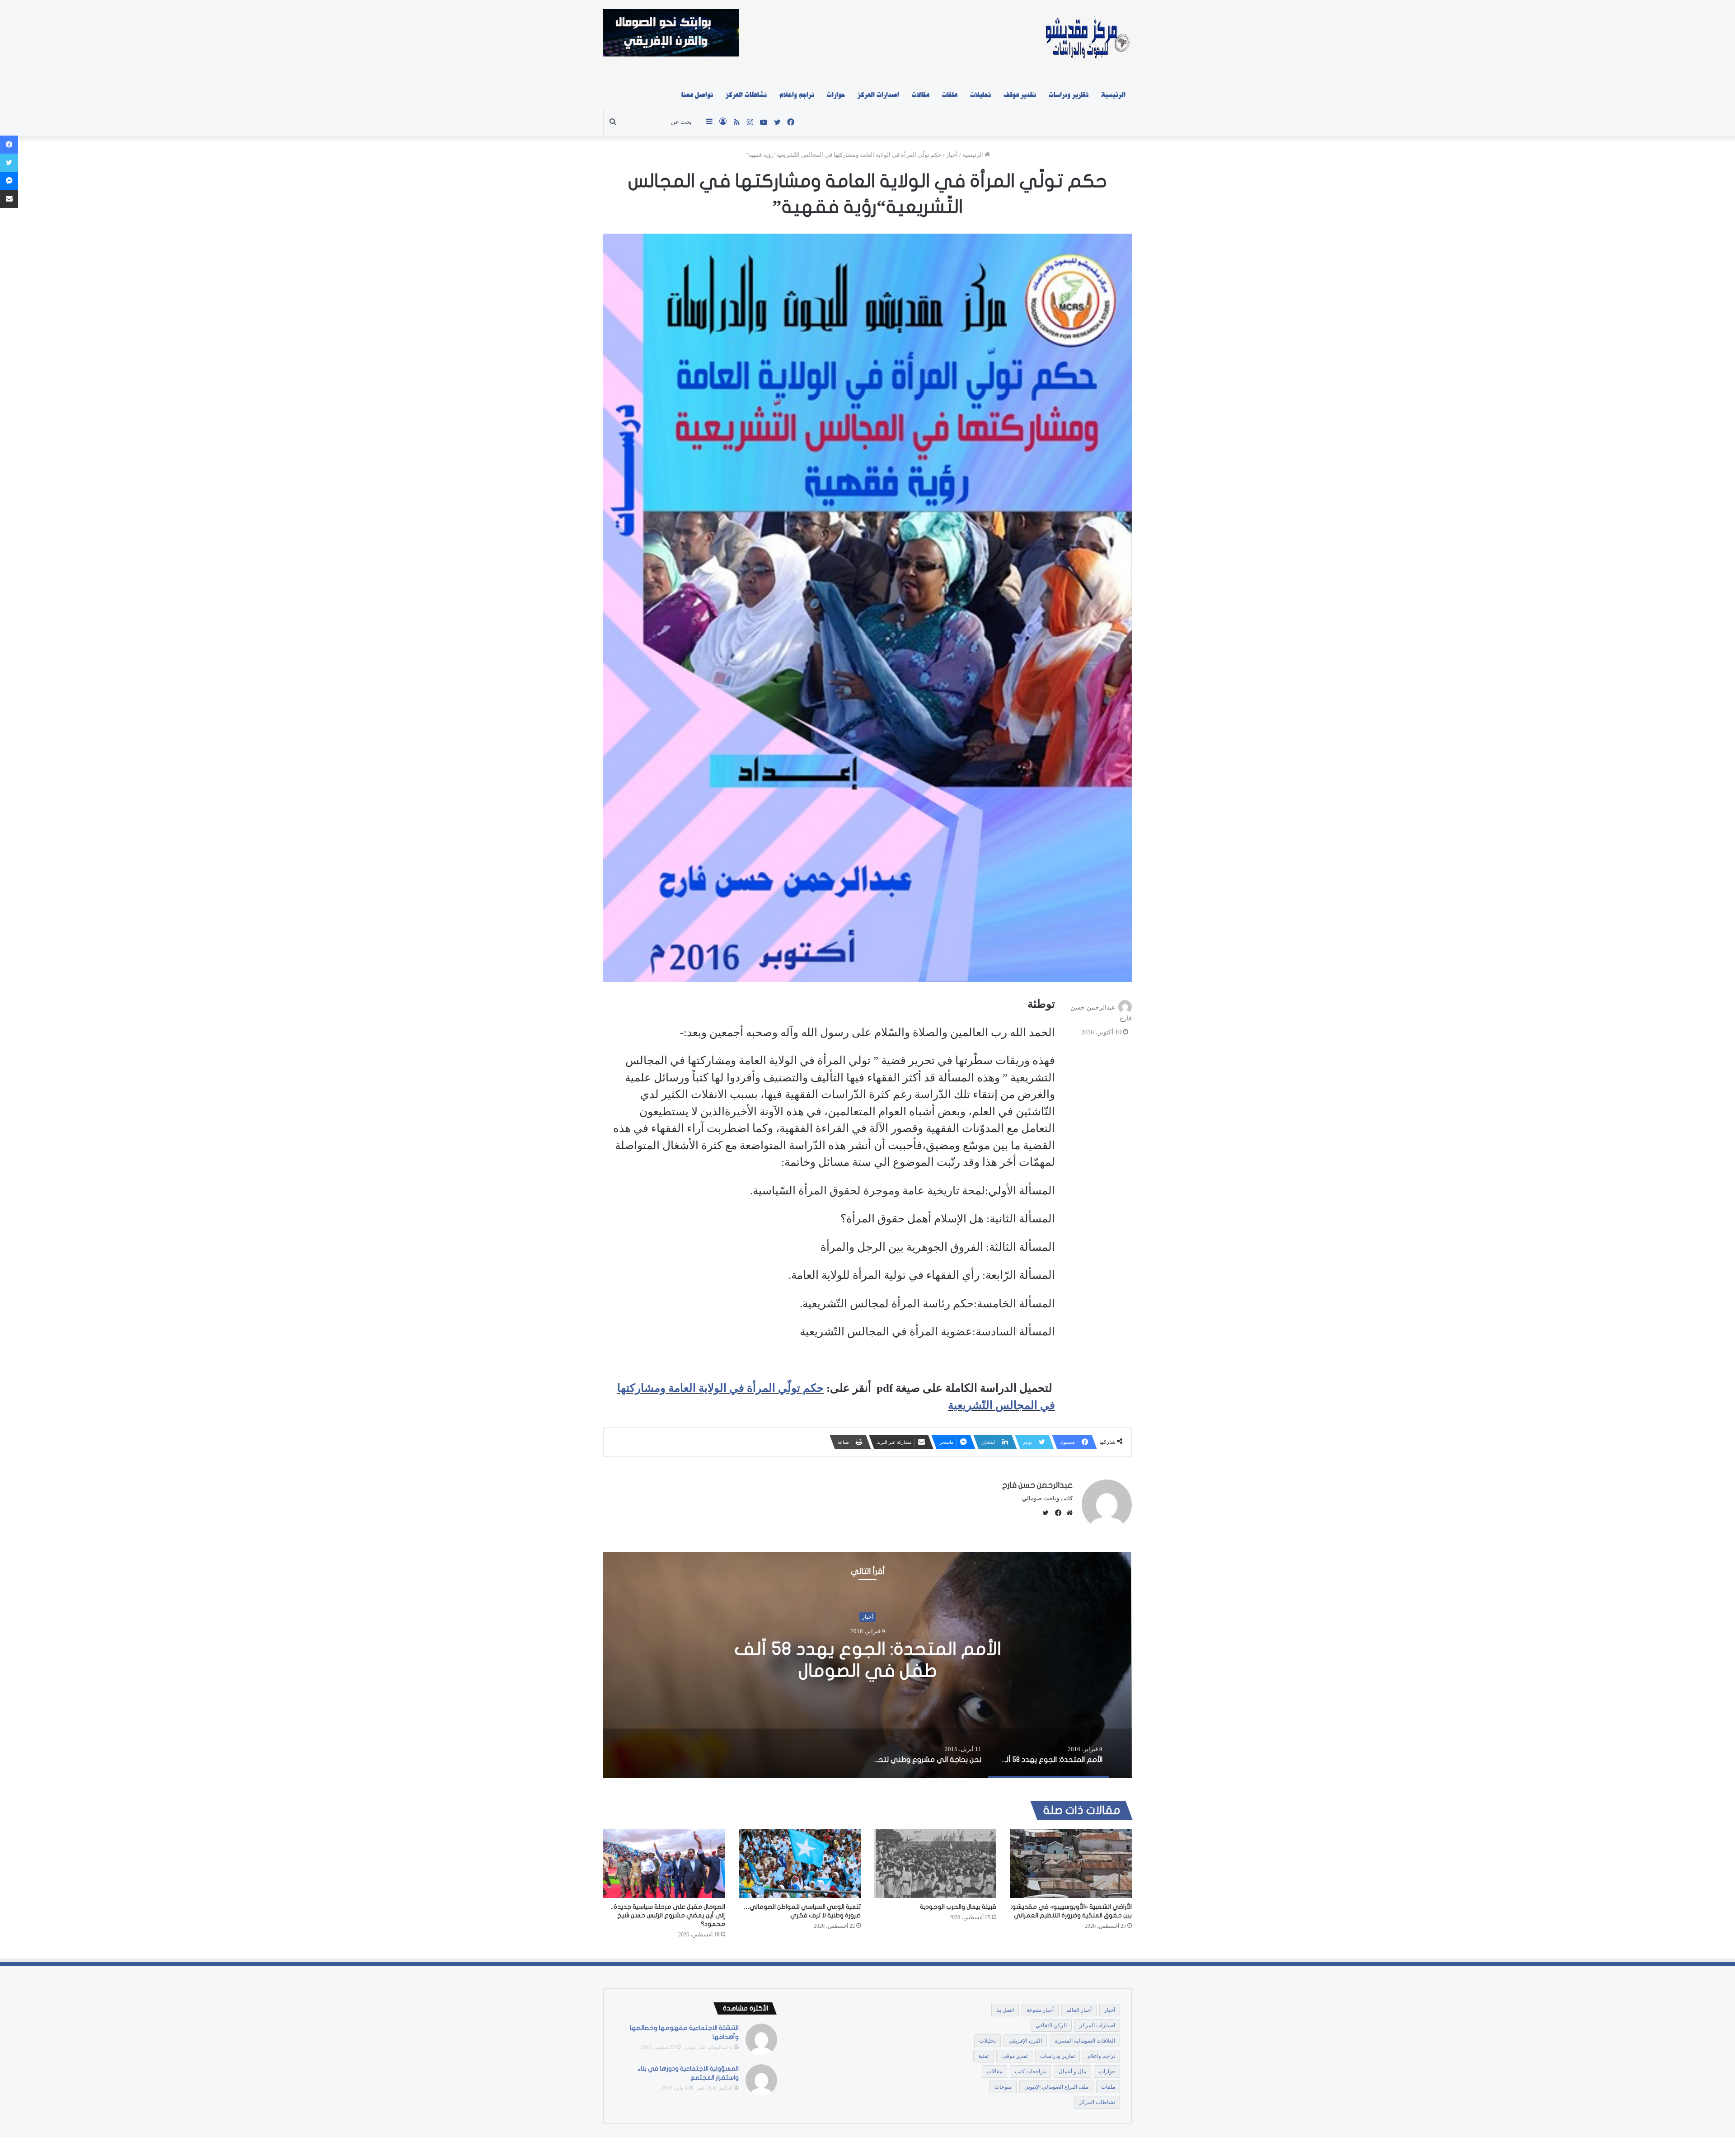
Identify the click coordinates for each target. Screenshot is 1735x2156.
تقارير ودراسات (1069, 95)
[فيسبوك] (1056, 1513)
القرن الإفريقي (1025, 2041)
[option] (867, 1665)
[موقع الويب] (1067, 1513)
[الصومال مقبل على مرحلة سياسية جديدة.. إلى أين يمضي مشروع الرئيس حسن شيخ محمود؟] (664, 1864)
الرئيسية (1113, 95)
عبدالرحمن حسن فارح (1037, 1485)
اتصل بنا (1005, 2010)
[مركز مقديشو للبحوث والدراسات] (1087, 41)
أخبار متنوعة (1040, 2010)
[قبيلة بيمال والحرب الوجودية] (935, 1864)
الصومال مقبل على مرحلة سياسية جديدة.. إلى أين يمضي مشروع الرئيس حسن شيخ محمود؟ (668, 1915)
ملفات (950, 95)
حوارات (836, 95)
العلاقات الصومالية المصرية (1085, 2041)
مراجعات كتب (1030, 2071)
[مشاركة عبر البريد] (9, 199)
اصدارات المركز (878, 95)
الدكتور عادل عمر (715, 2088)
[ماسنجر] (9, 181)
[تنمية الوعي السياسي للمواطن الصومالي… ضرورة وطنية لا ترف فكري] (800, 1864)
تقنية (983, 2056)
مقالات (921, 95)
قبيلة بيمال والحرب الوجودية (958, 1907)
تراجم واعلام (797, 95)
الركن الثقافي (1051, 2025)
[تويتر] (9, 163)
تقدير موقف (1020, 95)
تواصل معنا (697, 95)
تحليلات (980, 95)
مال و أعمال (1072, 2071)
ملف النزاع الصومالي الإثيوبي (1056, 2087)
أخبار (952, 155)
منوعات (1003, 2087)
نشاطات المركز (746, 95)
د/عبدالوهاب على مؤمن (708, 2047)
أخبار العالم (1079, 2010)
